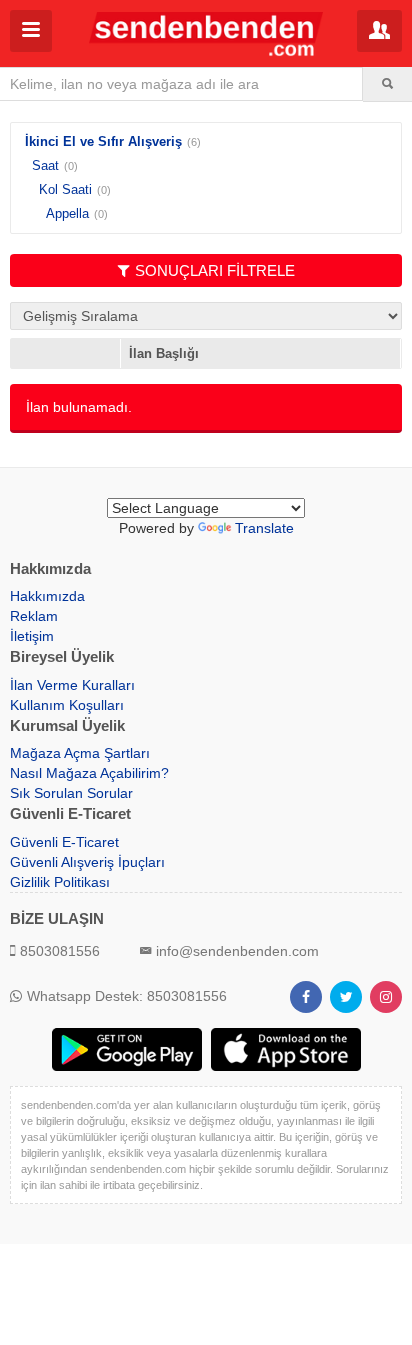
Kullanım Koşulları (67, 705)
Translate (264, 528)
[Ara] (387, 84)
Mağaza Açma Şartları (80, 753)
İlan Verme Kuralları (72, 685)
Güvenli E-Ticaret (64, 842)
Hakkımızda (47, 596)
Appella (67, 213)
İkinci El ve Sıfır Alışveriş (103, 141)
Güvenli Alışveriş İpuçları (87, 862)
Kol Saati (65, 189)
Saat (45, 165)
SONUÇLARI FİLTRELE (215, 270)
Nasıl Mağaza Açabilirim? (89, 773)
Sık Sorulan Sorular (71, 793)
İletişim (32, 636)
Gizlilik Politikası (60, 882)
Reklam (34, 616)
